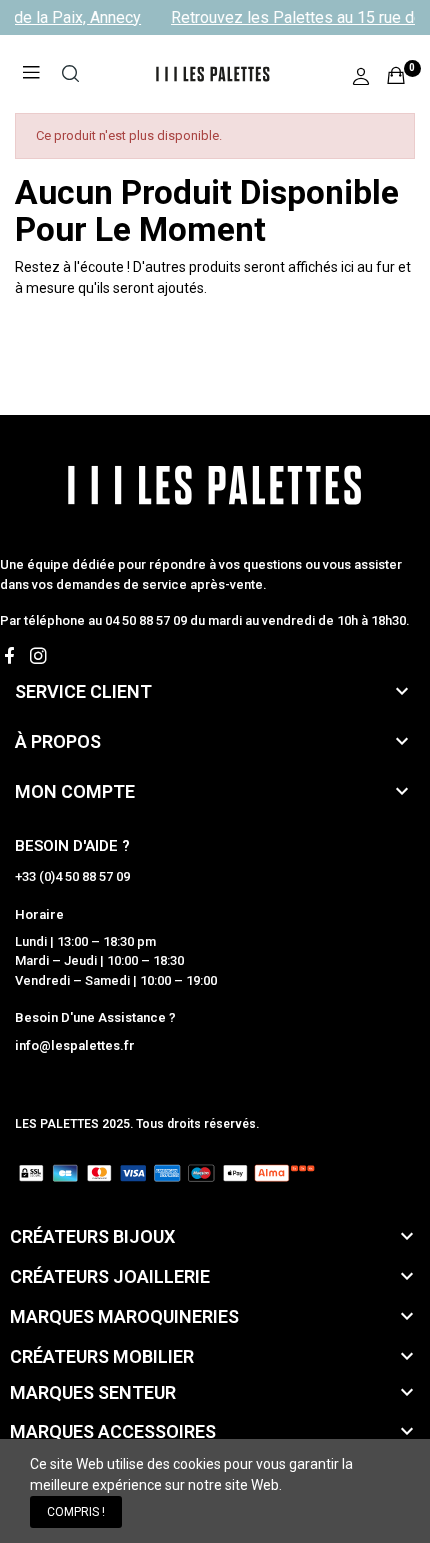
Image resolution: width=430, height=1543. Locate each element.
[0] (396, 75)
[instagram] (38, 656)
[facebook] (9, 656)
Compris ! (76, 1512)
